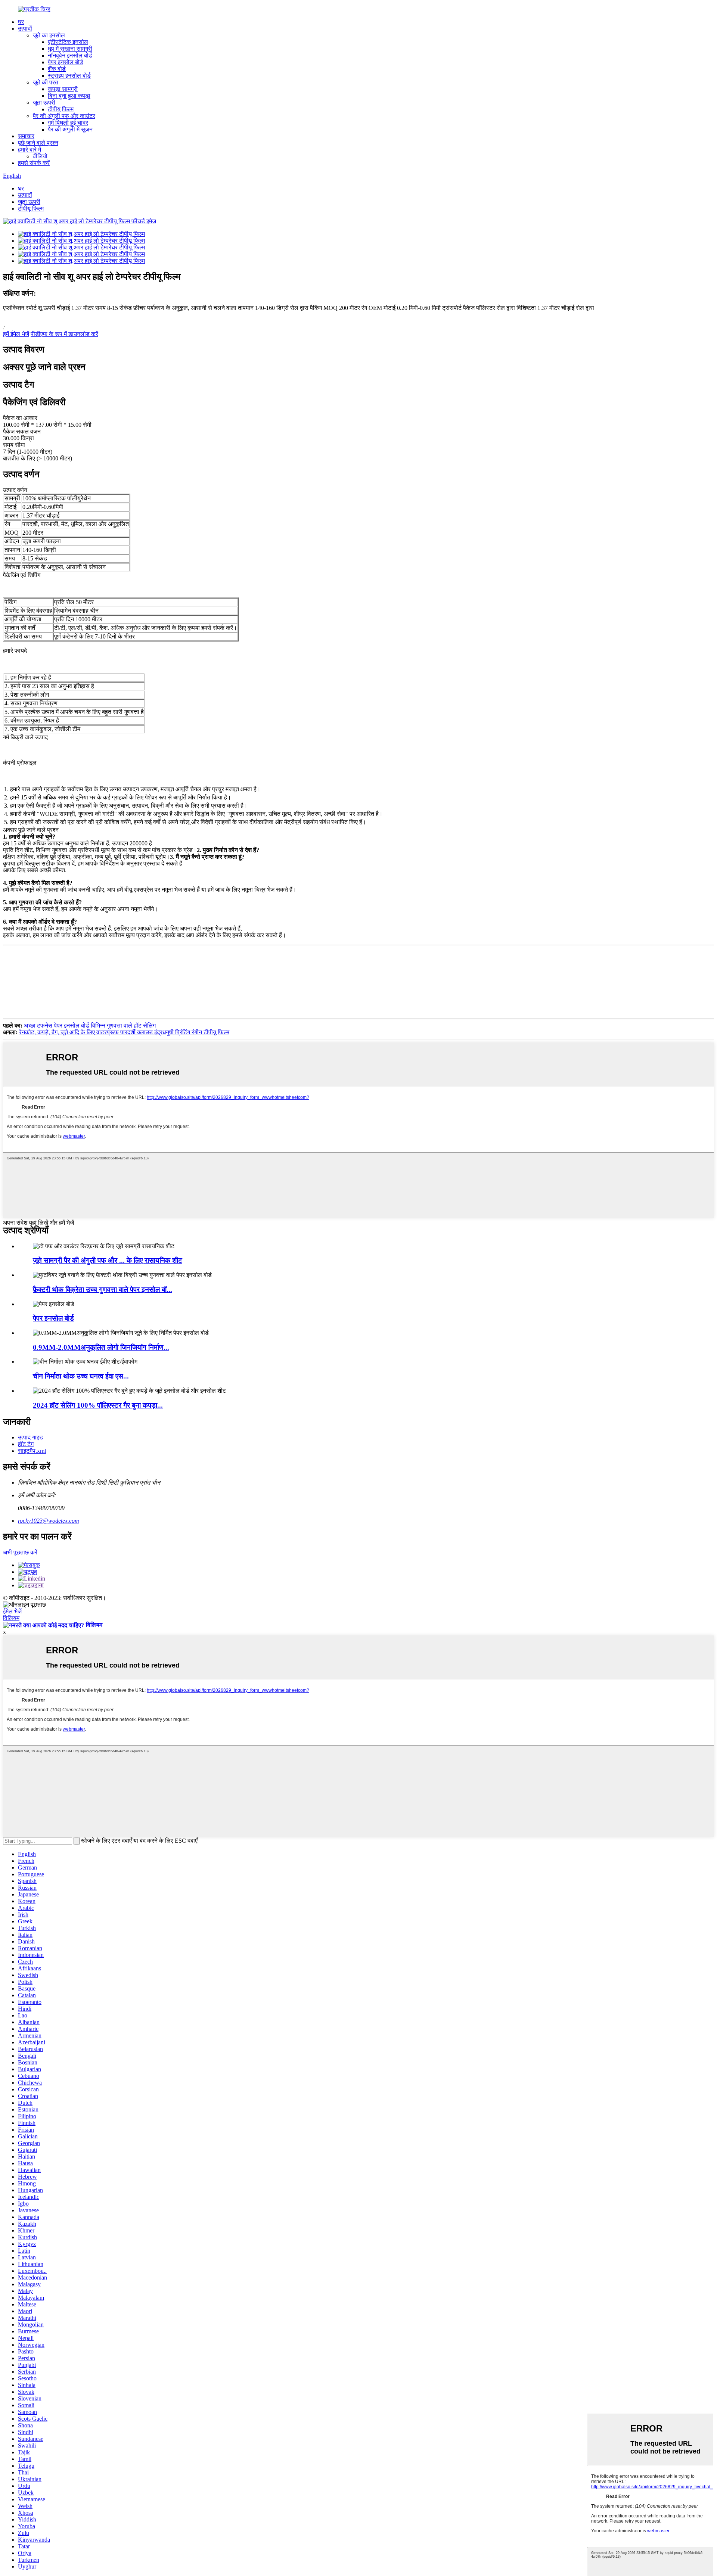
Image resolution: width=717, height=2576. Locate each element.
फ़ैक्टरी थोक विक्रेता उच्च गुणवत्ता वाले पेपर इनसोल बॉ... (103, 1289)
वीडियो (40, 156)
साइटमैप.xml (32, 1451)
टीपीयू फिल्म (61, 109)
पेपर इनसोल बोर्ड (66, 62)
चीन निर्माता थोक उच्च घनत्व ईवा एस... (81, 1376)
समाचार (26, 136)
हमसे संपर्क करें (34, 163)
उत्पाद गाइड (30, 1437)
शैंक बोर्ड (57, 69)
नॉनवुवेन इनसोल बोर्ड (70, 55)
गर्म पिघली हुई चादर (68, 123)
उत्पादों (25, 29)
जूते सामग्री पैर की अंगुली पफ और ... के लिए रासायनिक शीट (108, 1260)
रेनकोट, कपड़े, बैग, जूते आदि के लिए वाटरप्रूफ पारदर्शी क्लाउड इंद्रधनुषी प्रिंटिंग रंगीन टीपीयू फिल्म (124, 1032)
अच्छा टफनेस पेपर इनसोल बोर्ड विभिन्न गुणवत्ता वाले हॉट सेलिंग (90, 1026)
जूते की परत (46, 82)
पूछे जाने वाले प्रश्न (38, 143)
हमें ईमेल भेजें (16, 334)
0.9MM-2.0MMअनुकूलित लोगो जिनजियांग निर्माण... (101, 1347)
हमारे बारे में (30, 150)
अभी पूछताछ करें (20, 1552)
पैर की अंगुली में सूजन (70, 129)
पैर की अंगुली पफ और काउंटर (64, 116)
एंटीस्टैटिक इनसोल (68, 42)
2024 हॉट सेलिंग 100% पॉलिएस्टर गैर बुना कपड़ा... (98, 1405)
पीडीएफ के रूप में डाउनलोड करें (64, 334)
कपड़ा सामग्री (63, 89)
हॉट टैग (26, 1444)
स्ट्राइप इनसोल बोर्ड (69, 76)
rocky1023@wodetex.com (49, 1521)
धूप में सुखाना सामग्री (70, 49)
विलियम (11, 1618)
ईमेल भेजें (12, 1611)
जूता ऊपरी (44, 102)
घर (21, 22)
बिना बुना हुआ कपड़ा (69, 96)
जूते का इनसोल (49, 35)
